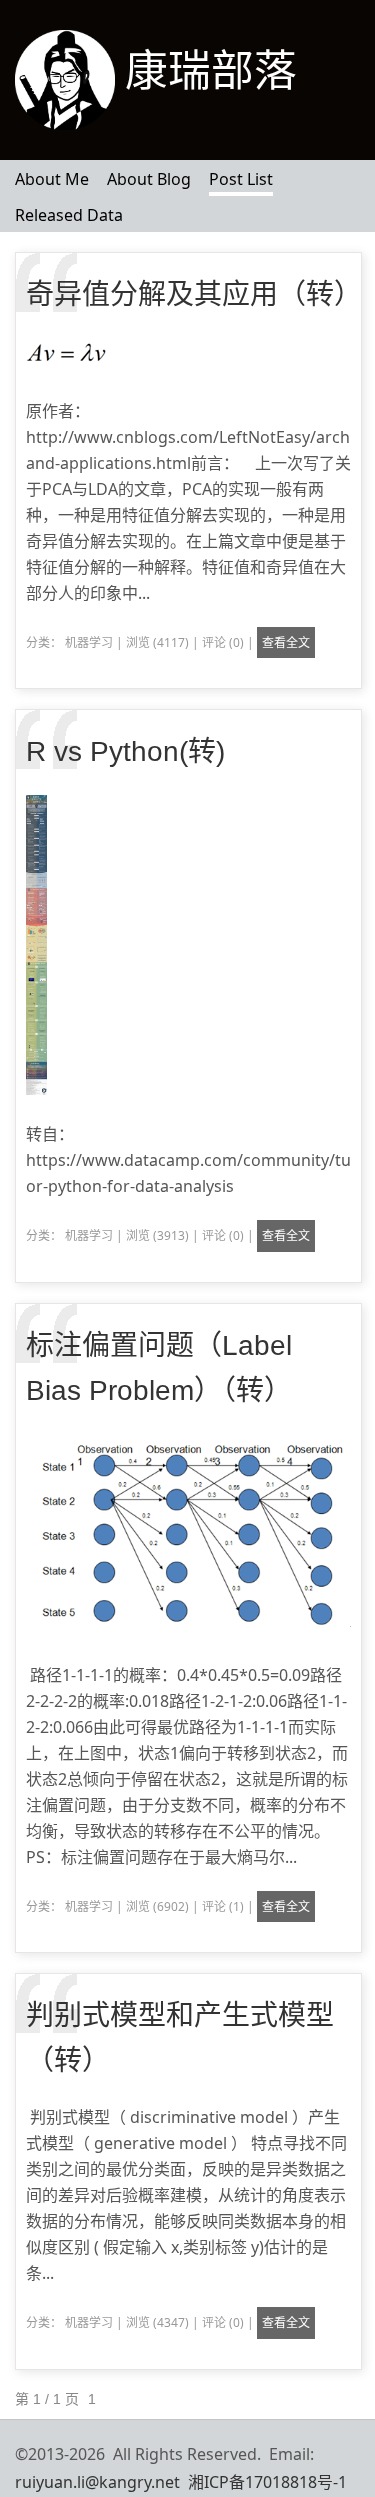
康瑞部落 (211, 71)
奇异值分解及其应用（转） (194, 294)
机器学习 (89, 642)
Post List (241, 179)
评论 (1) (223, 1906)
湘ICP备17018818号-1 (267, 2482)
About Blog (149, 179)
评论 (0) (223, 642)
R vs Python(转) (125, 751)
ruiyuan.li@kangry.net (97, 2482)
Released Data (69, 215)
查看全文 (286, 642)
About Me (52, 179)
